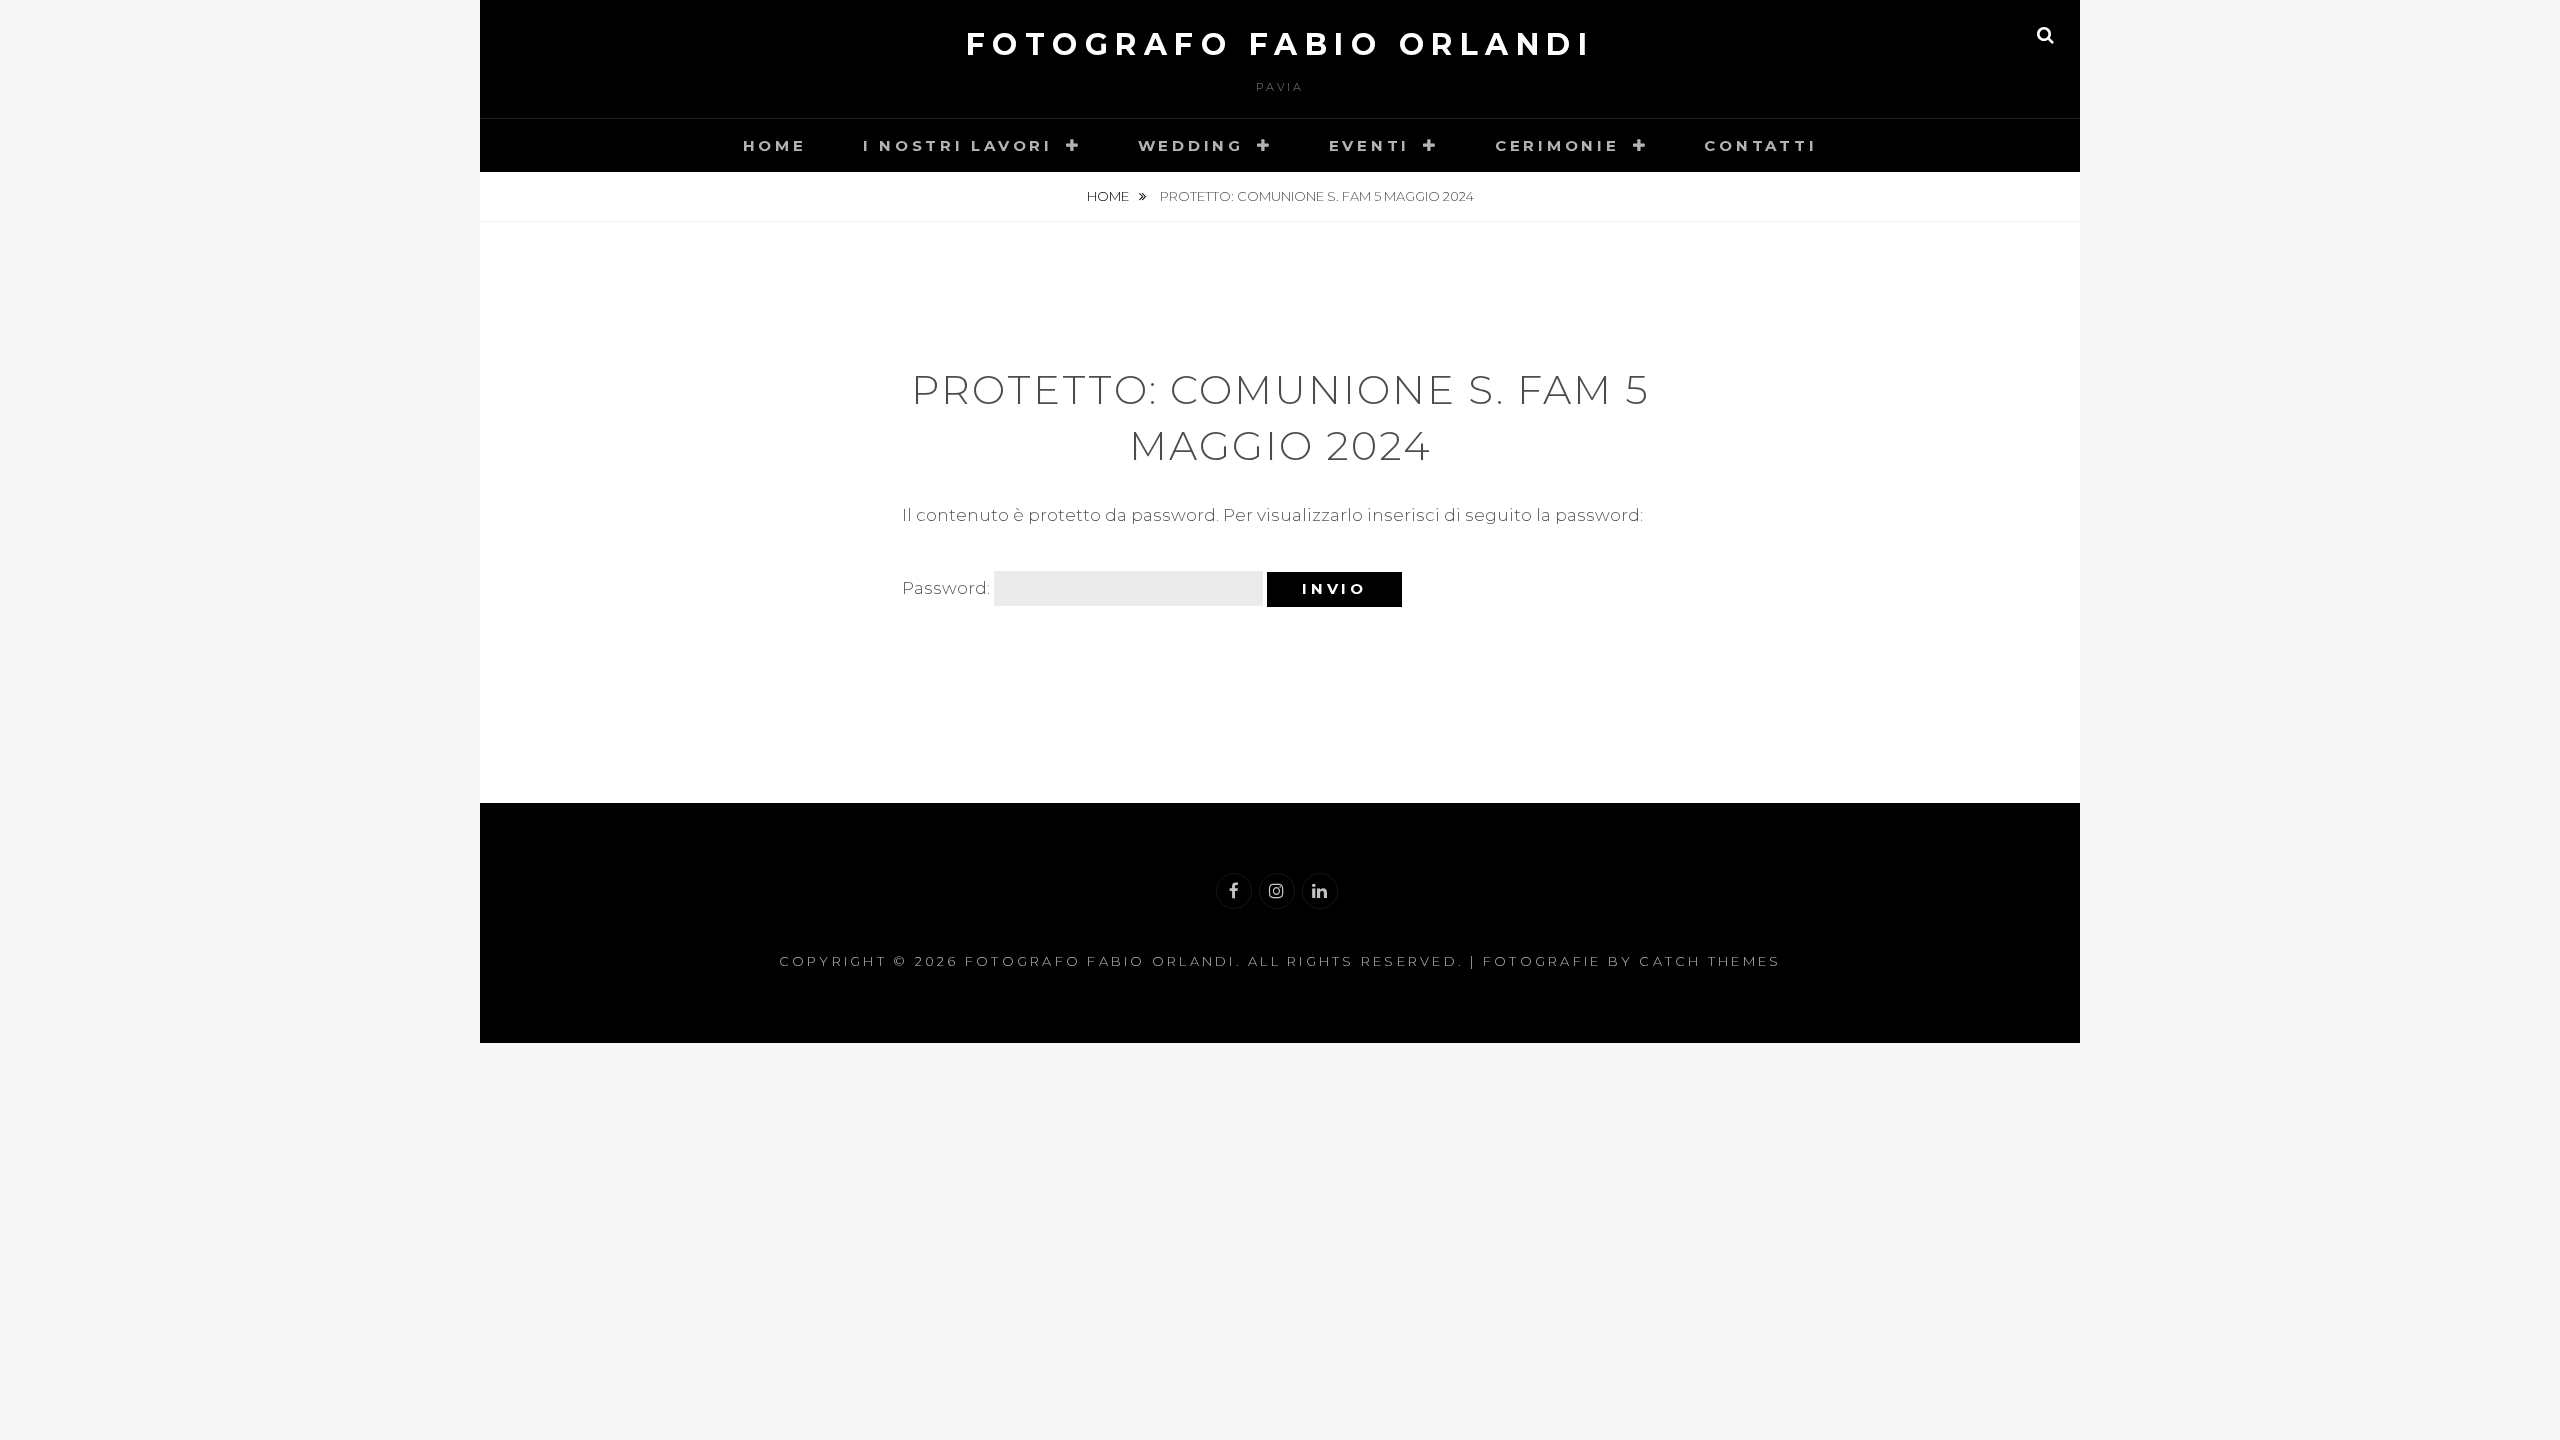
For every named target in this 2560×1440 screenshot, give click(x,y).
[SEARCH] (2045, 35)
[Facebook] (1234, 891)
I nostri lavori (958, 145)
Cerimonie (1557, 145)
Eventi (1370, 145)
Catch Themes (1710, 961)
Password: (948, 588)
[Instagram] (1277, 891)
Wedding (1191, 145)
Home (775, 145)
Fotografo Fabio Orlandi (1280, 44)
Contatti (1760, 145)
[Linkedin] (1320, 891)
